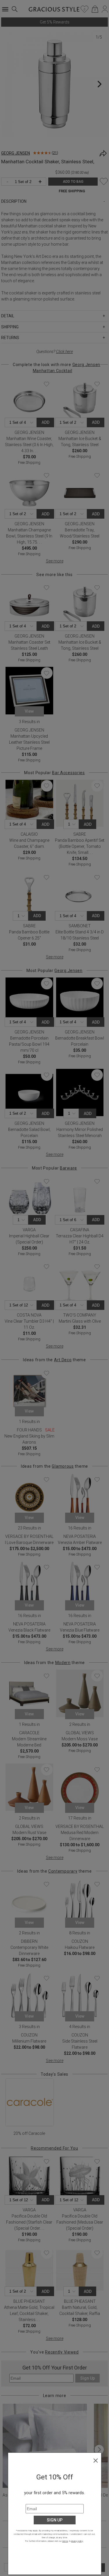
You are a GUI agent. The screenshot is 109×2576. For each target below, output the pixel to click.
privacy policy (77, 2541)
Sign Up (55, 2520)
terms (65, 2541)
